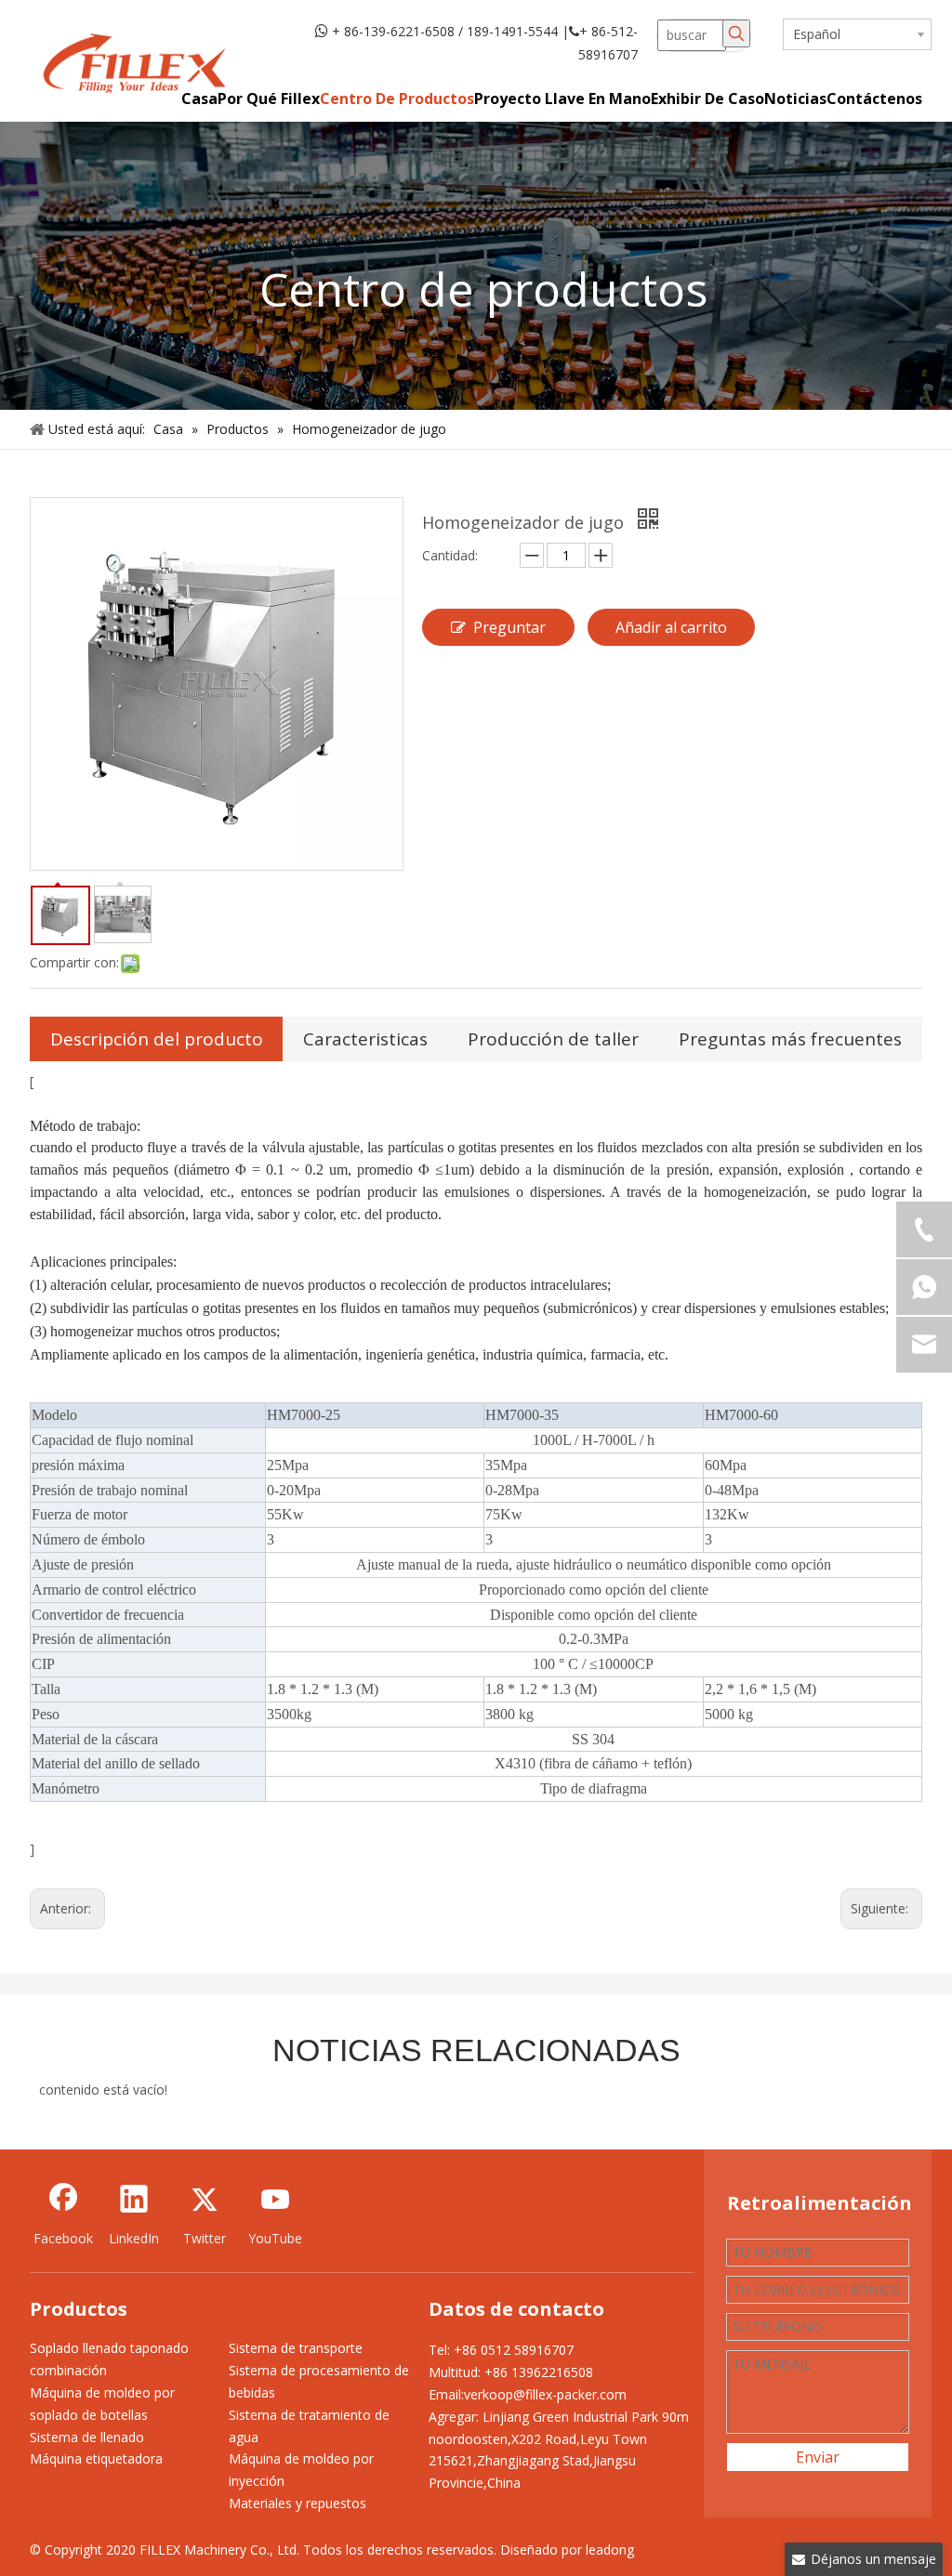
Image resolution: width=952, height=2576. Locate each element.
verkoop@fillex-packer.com (545, 2394)
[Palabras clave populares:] (736, 33)
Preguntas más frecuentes (790, 1039)
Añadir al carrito (671, 627)
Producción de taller (553, 1039)
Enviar (818, 2457)
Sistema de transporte (296, 2348)
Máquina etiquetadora (96, 2458)
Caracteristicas (365, 1039)
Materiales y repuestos (297, 2503)
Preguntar (509, 627)
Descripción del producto (157, 1039)
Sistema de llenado (87, 2437)
